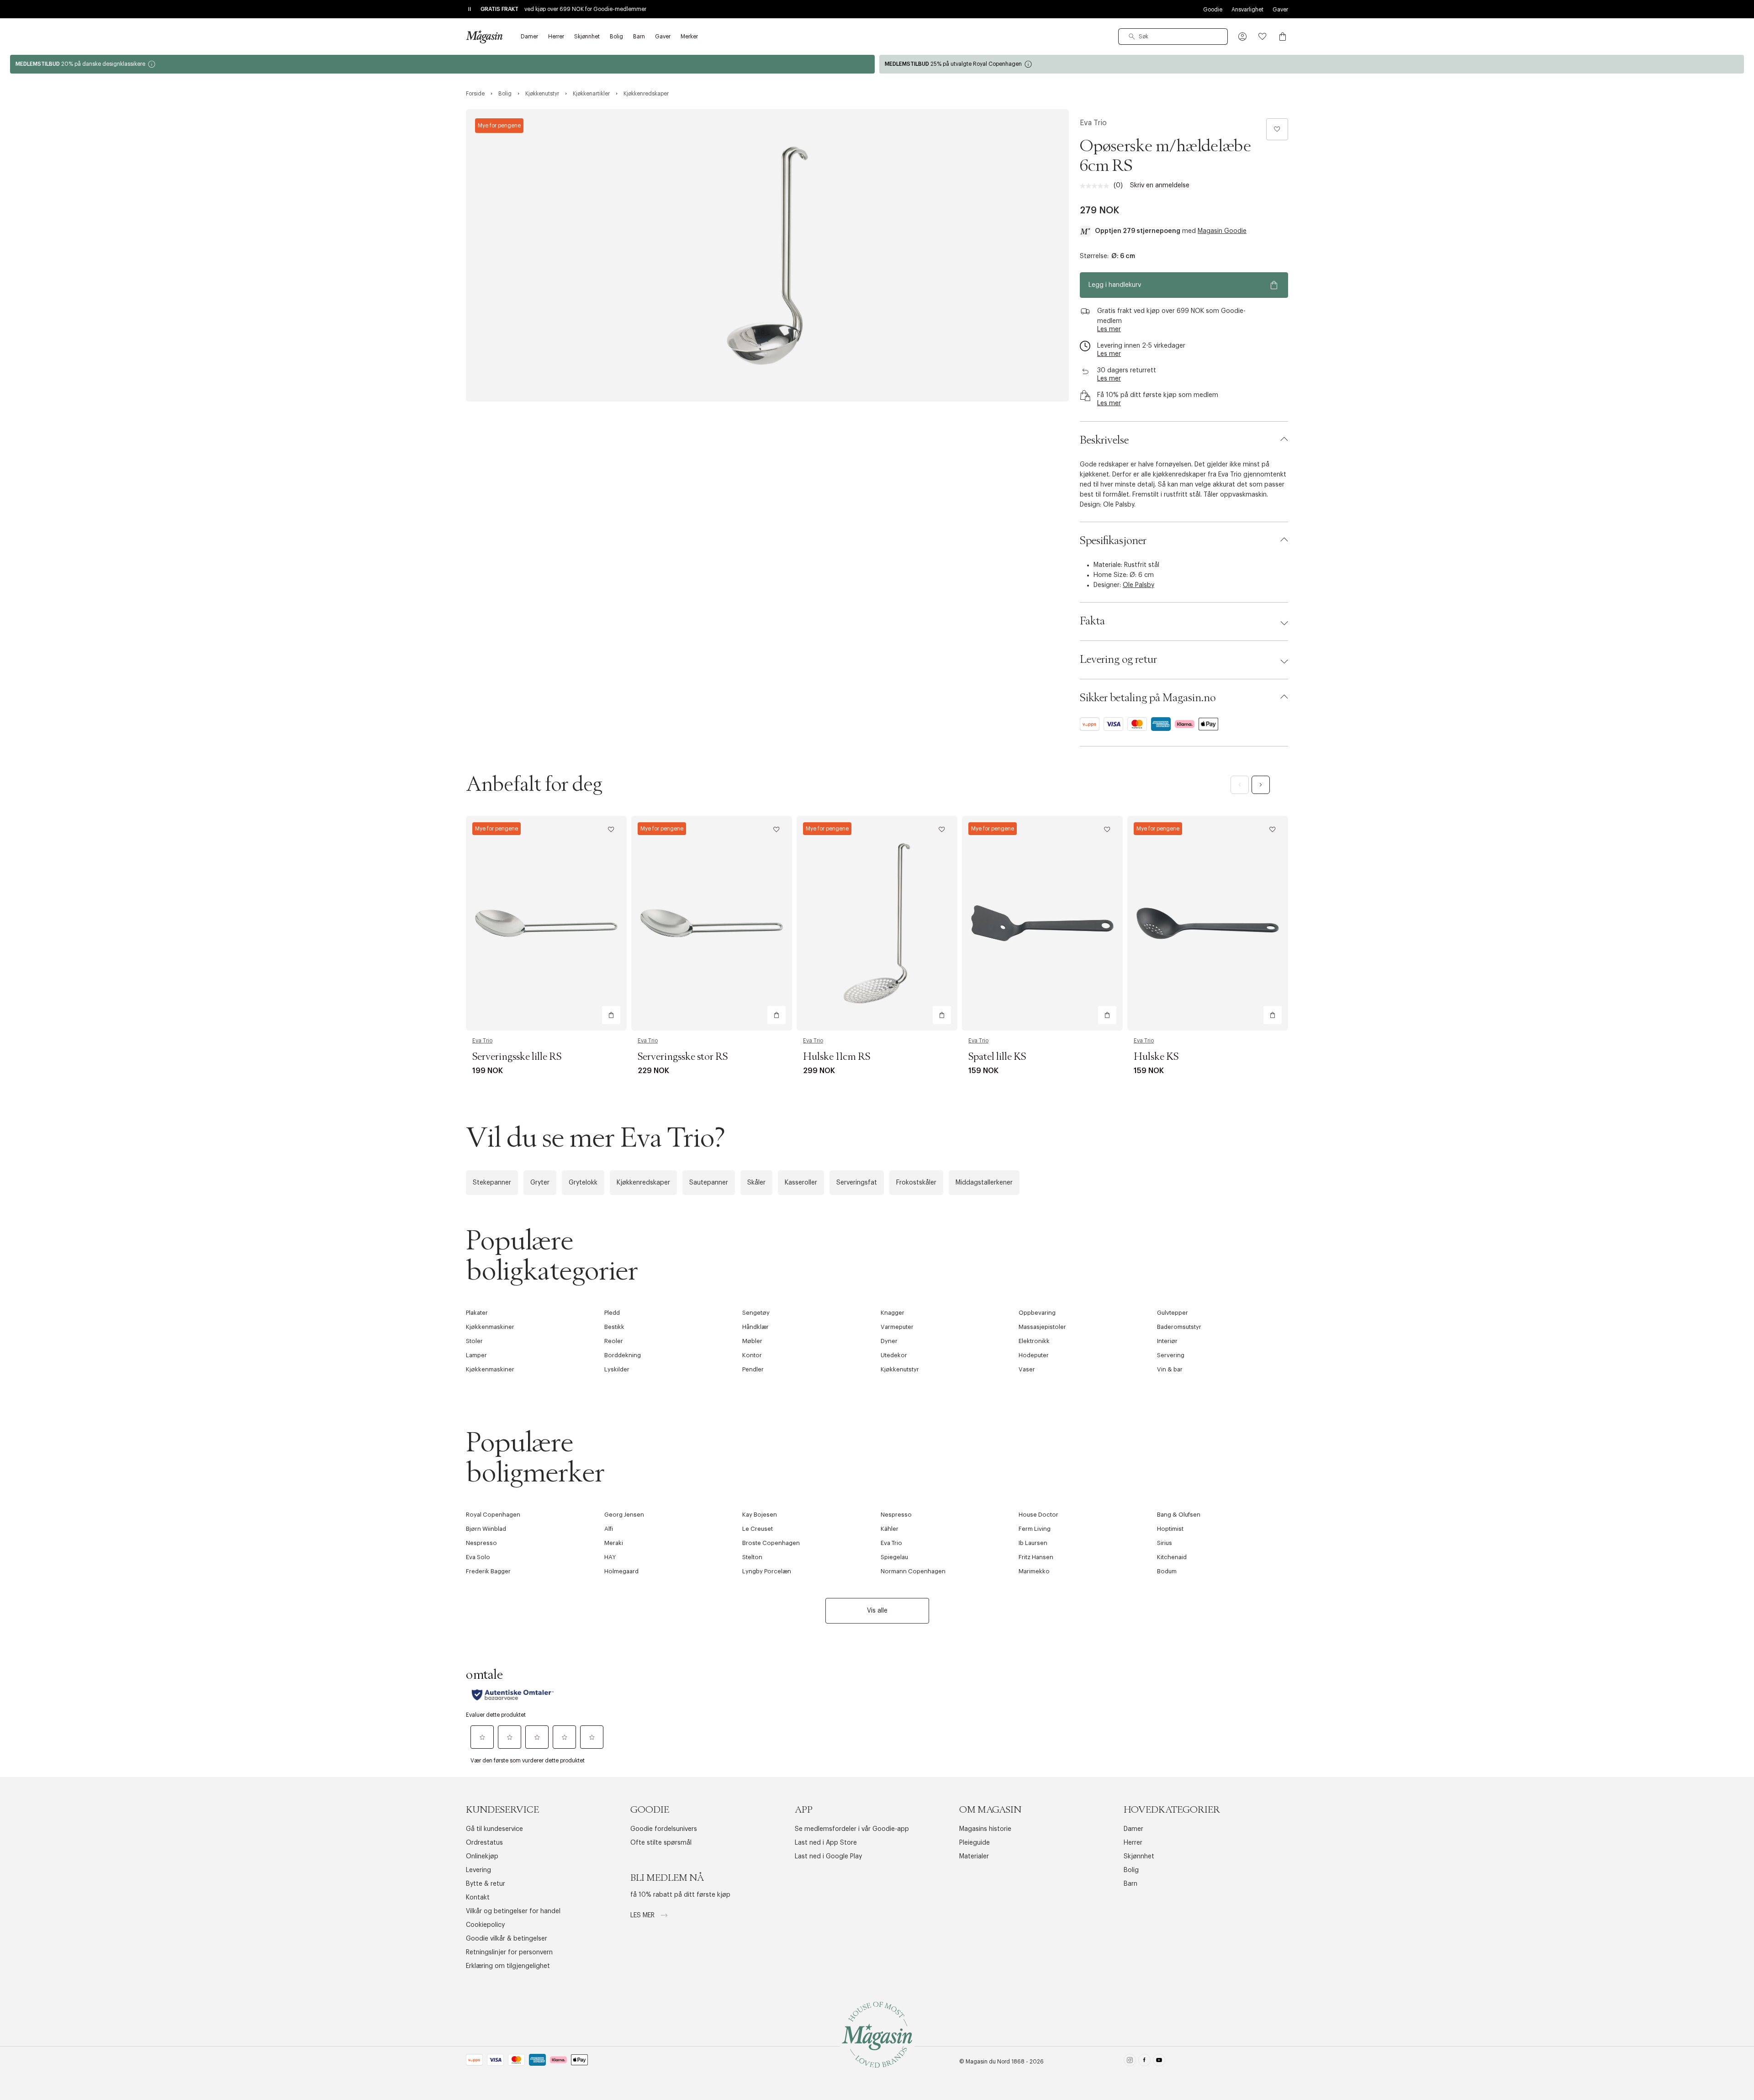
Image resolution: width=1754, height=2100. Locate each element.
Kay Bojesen (760, 1515)
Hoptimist (1170, 1529)
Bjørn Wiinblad (486, 1529)
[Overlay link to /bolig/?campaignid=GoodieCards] (442, 64)
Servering (1171, 1355)
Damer (1133, 1829)
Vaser (1027, 1369)
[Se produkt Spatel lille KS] (1042, 923)
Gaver (1280, 10)
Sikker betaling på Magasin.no (1148, 698)
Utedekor (894, 1355)
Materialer (974, 1857)
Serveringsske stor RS (683, 1057)
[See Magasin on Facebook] (1144, 2062)
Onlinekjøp (482, 1857)
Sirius (1165, 1543)
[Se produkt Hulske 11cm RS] (877, 923)
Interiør (1167, 1341)
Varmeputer (897, 1327)
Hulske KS (1156, 1057)
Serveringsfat (857, 1183)
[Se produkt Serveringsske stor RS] (712, 923)
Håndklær (755, 1327)
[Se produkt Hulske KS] (1208, 923)
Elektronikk (1034, 1341)
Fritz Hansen (1036, 1557)
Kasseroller (801, 1183)
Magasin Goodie (1222, 231)
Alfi (609, 1529)
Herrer (1133, 1843)
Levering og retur (1118, 660)
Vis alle (877, 1611)
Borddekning (623, 1355)
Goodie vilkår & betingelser (507, 1939)
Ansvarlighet (1247, 10)
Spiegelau (894, 1557)
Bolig (1131, 1870)
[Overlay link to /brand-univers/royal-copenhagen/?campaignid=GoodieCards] (1312, 64)
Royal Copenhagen (493, 1515)
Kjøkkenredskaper (643, 1183)
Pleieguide (975, 1843)
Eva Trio (1093, 123)
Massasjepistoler (1042, 1327)
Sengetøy (756, 1313)
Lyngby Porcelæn (767, 1571)
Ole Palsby (1139, 585)
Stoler (474, 1341)
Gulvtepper (1173, 1313)
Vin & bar (1170, 1369)
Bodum (1167, 1571)
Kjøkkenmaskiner (490, 1327)
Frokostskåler (916, 1183)
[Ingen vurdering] (1097, 186)
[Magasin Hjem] (484, 37)
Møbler (752, 1341)
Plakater (477, 1313)
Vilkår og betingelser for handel (513, 1911)
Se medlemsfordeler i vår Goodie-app (852, 1829)
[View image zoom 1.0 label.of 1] (767, 255)
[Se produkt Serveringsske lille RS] (546, 923)
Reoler (614, 1341)
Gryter (540, 1183)
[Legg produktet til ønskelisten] (1277, 129)
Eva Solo (478, 1557)
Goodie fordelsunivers (664, 1829)
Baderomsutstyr (1179, 1327)
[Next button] (1261, 785)
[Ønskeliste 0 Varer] (1263, 37)
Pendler (753, 1369)
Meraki (614, 1543)
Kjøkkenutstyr (900, 1369)
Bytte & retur (486, 1884)
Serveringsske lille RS (517, 1057)
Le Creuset (758, 1529)
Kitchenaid (1172, 1557)
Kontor (752, 1355)
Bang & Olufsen (1179, 1515)
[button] (1242, 37)
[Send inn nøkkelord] (1132, 37)
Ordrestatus (484, 1843)
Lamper (476, 1355)
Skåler (756, 1183)
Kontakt (478, 1898)
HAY (610, 1557)
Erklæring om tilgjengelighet (508, 1966)
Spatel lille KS (997, 1057)
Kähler (890, 1529)
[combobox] (1173, 37)
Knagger (893, 1313)
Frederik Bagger (488, 1571)
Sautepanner (709, 1183)
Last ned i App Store (826, 1843)
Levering (478, 1870)
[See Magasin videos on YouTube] (1159, 2062)
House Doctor (1038, 1515)
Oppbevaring (1037, 1313)
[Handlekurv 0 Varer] (1283, 37)
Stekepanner (492, 1183)
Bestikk (614, 1327)
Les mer (643, 1915)
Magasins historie (985, 1829)
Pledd (612, 1313)
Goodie (1213, 10)
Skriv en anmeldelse (1160, 185)
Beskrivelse (1104, 440)
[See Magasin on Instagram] (1130, 2062)
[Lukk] (1021, 1148)
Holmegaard (621, 1571)
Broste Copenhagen (771, 1543)
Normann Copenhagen (913, 1571)
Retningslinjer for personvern (509, 1952)
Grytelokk (583, 1183)
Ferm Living (1035, 1529)
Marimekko (1034, 1571)
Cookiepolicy (485, 1925)
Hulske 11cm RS (837, 1057)
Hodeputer (1034, 1355)
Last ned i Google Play (828, 1857)
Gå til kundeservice (494, 1829)
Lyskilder (617, 1369)
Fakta (1092, 621)
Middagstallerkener (984, 1183)
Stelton (752, 1557)
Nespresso (896, 1515)
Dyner (889, 1341)
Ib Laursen (1033, 1543)
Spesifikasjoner (1113, 541)
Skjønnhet (1139, 1857)
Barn (1131, 1884)
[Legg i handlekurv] (611, 1015)
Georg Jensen (624, 1515)
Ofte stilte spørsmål (661, 1843)
